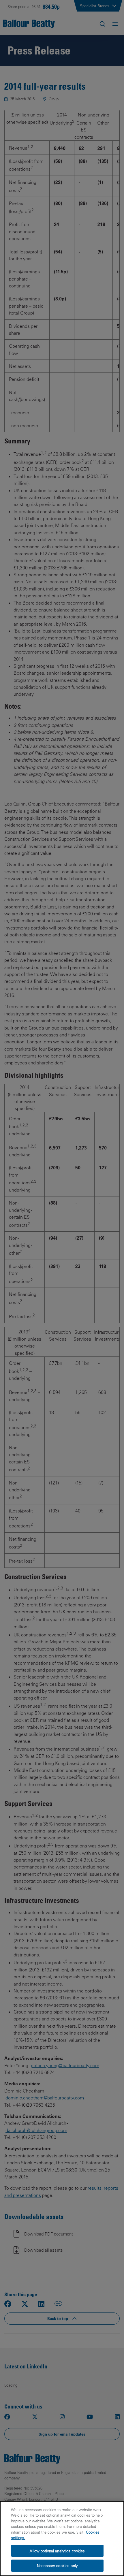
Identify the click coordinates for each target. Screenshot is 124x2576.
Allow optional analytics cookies (57, 2551)
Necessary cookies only (57, 2565)
